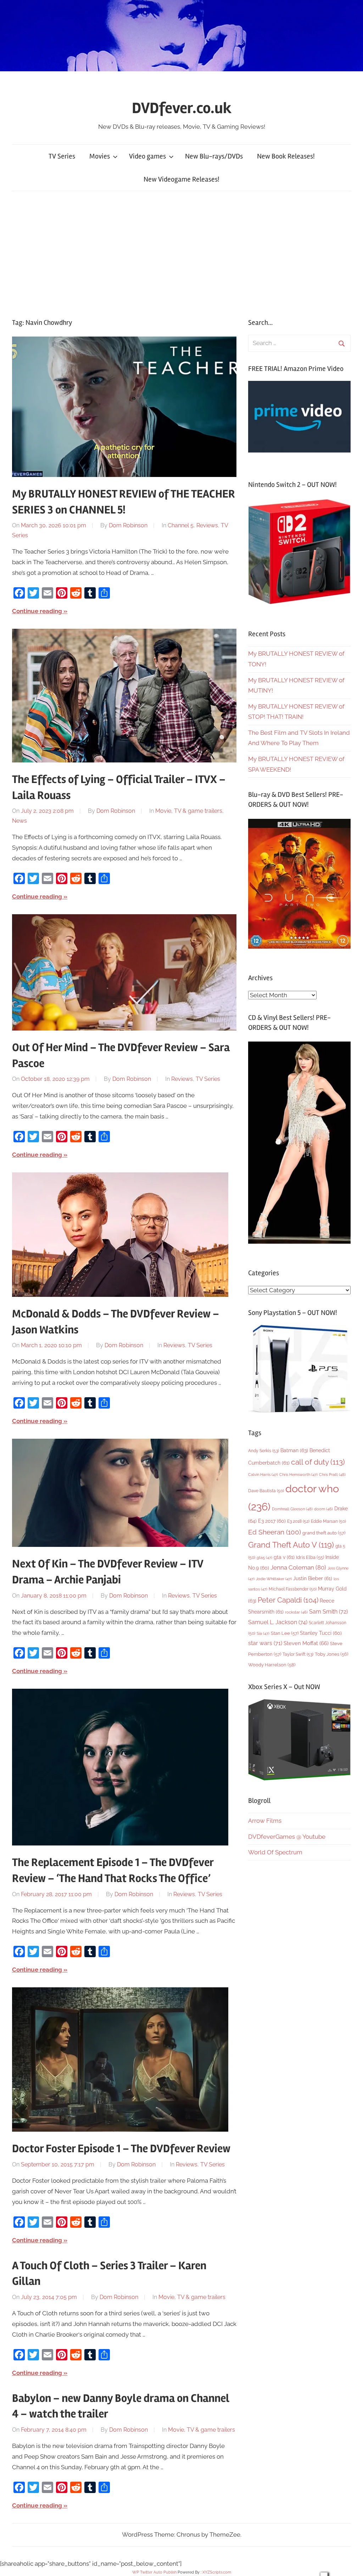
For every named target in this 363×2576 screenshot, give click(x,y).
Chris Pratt (332, 1475)
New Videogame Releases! (181, 179)
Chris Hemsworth (298, 1475)
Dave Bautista (266, 1491)
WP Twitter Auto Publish (154, 2572)
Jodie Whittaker (274, 1579)
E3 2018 (298, 1521)
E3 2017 (272, 1521)
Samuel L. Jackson (278, 1622)
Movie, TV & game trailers (189, 811)
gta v (284, 1557)
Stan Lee (285, 1633)
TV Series (62, 156)
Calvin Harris (263, 1475)
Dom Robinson (128, 525)
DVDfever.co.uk (182, 108)
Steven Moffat (306, 1643)
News (19, 821)
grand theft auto (324, 1533)
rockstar (296, 1612)
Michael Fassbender (293, 1589)
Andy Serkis (264, 1451)
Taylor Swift (298, 1654)
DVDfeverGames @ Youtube (287, 1837)
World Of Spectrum (275, 1852)
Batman (294, 1450)
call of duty (318, 1462)
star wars (265, 1643)
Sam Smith (328, 1612)
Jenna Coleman (298, 1567)
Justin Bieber (313, 1578)
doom (323, 1509)
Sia (263, 1634)
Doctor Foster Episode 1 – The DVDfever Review (121, 2148)
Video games (147, 156)
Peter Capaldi (288, 1600)
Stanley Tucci (321, 1633)
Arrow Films (265, 1821)
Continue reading (37, 611)
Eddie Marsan (328, 1521)
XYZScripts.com (217, 2572)
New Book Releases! (286, 156)
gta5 (264, 1558)
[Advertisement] (181, 253)
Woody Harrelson (272, 1665)
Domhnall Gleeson (292, 1509)
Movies (100, 156)
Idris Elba (310, 1557)
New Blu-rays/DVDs (214, 156)
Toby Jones (331, 1654)
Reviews (207, 525)
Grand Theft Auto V (291, 1545)
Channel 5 (181, 525)
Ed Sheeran (275, 1532)
